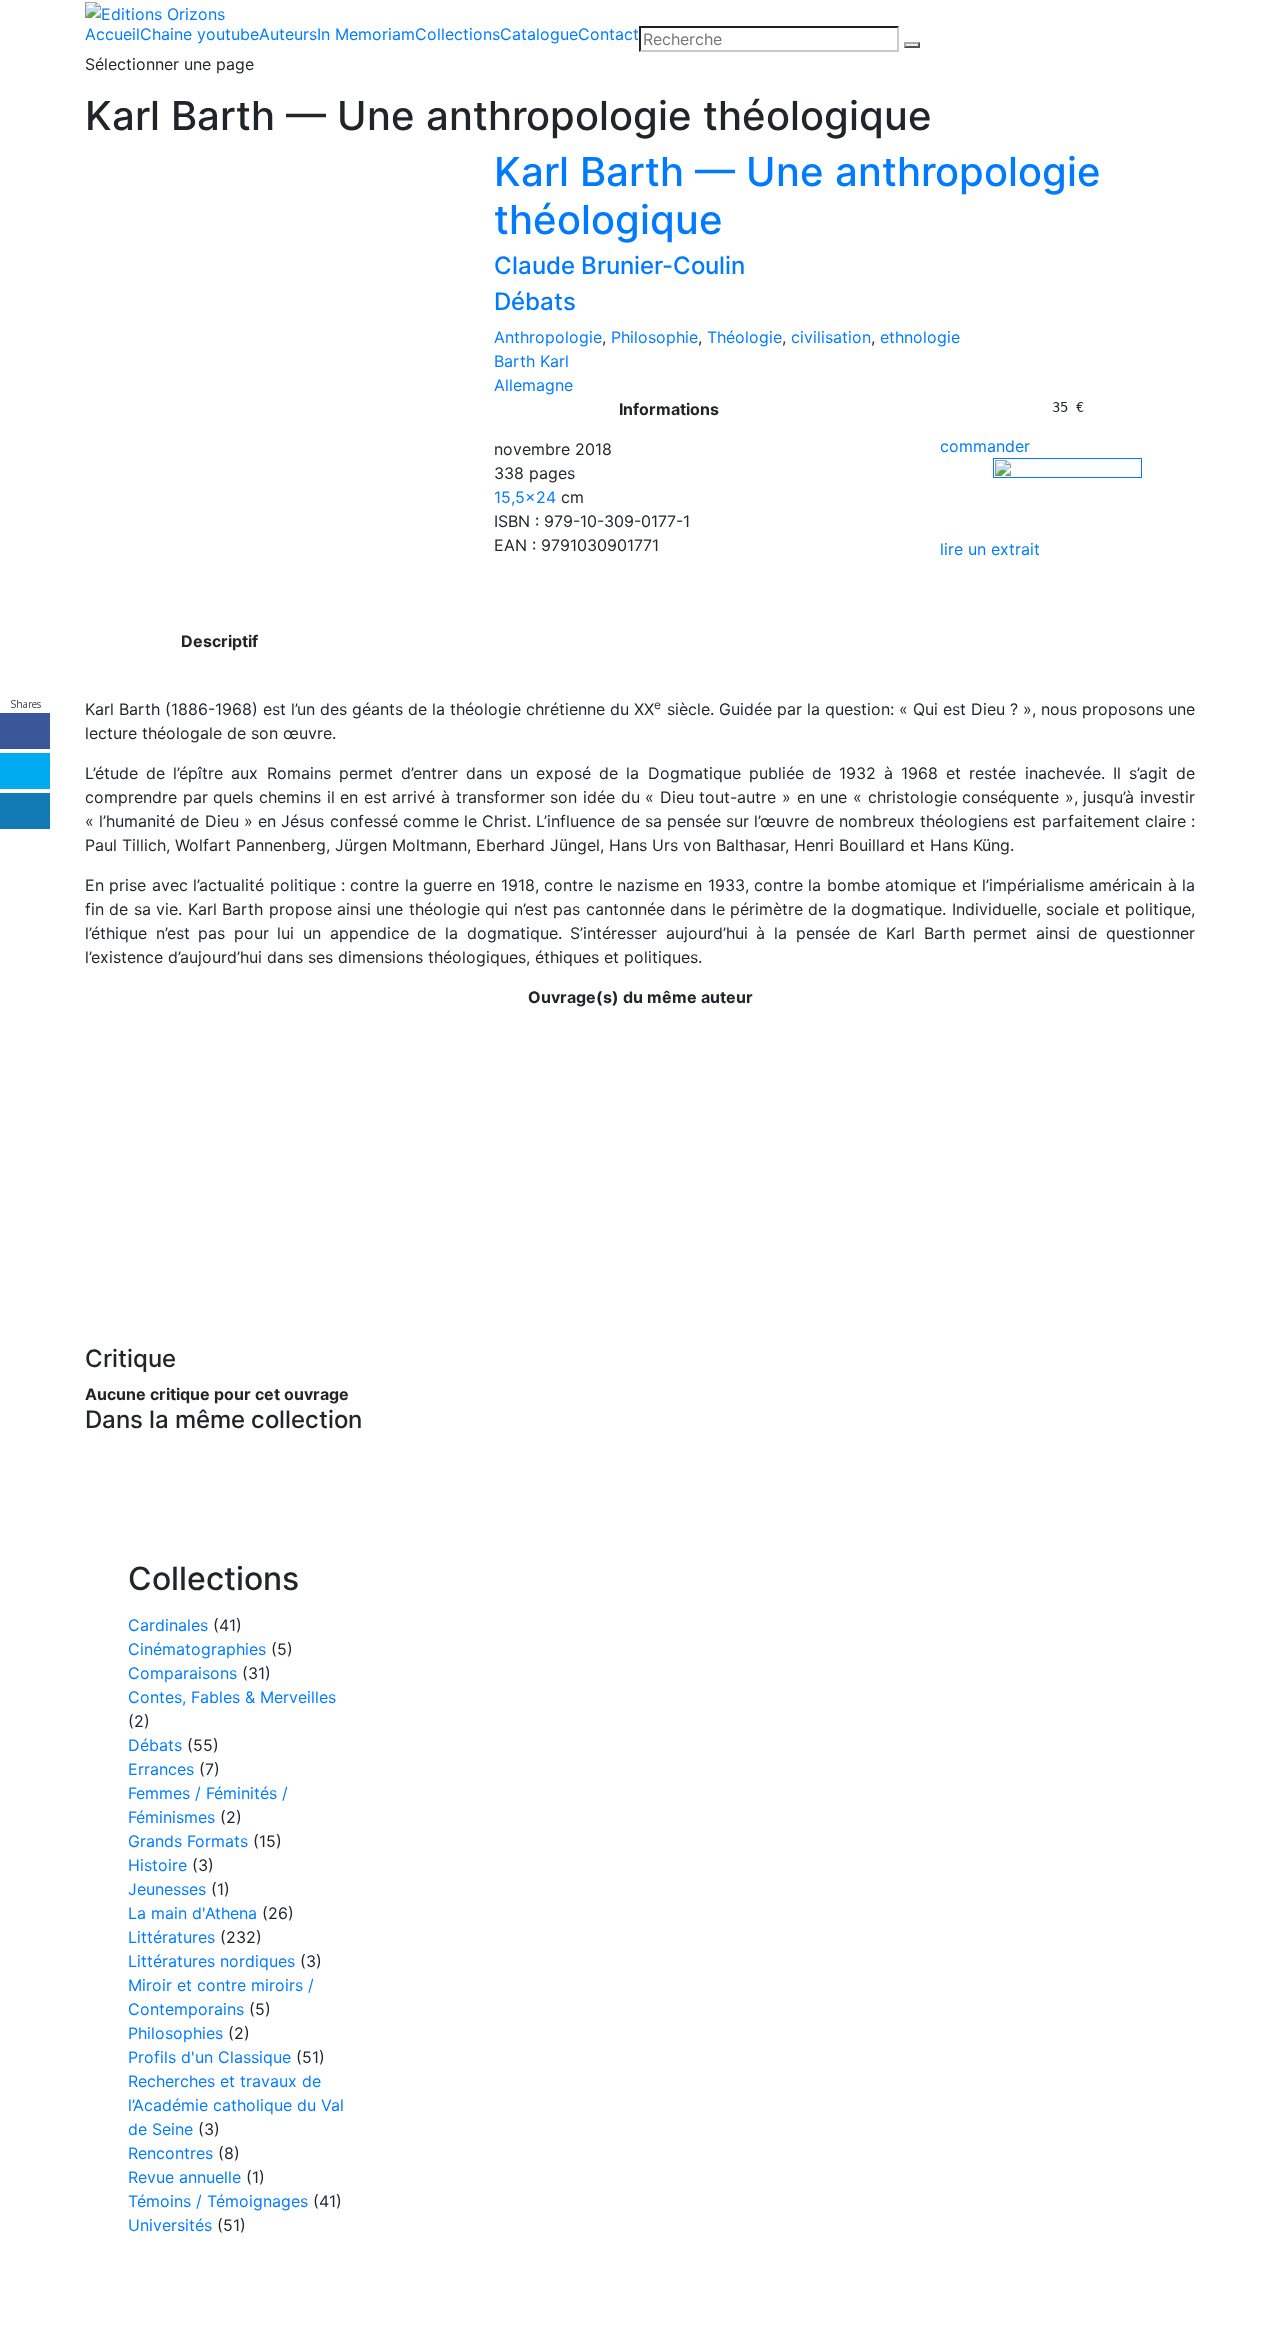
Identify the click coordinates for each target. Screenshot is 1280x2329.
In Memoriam (366, 34)
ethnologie (920, 337)
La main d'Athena (192, 1913)
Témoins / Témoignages (218, 2201)
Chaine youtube (199, 34)
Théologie (744, 337)
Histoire (157, 1865)
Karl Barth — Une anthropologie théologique (797, 195)
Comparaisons (182, 1673)
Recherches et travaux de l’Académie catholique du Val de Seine (236, 2105)
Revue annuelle (184, 2177)
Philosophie (654, 337)
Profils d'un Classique (209, 2057)
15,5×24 (525, 497)
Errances (161, 1769)
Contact (608, 34)
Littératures (171, 1937)
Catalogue (539, 34)
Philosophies (175, 2033)
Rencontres (170, 2153)
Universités (170, 2225)
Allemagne (533, 385)
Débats (535, 301)
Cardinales (168, 1625)
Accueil (112, 34)
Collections (457, 34)
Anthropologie (548, 337)
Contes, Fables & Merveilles (232, 1697)
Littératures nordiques (211, 1961)
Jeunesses (167, 1889)
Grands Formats (188, 1841)
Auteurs (288, 34)
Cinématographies (197, 1649)
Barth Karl (531, 361)
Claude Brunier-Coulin (619, 265)
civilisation (831, 337)
